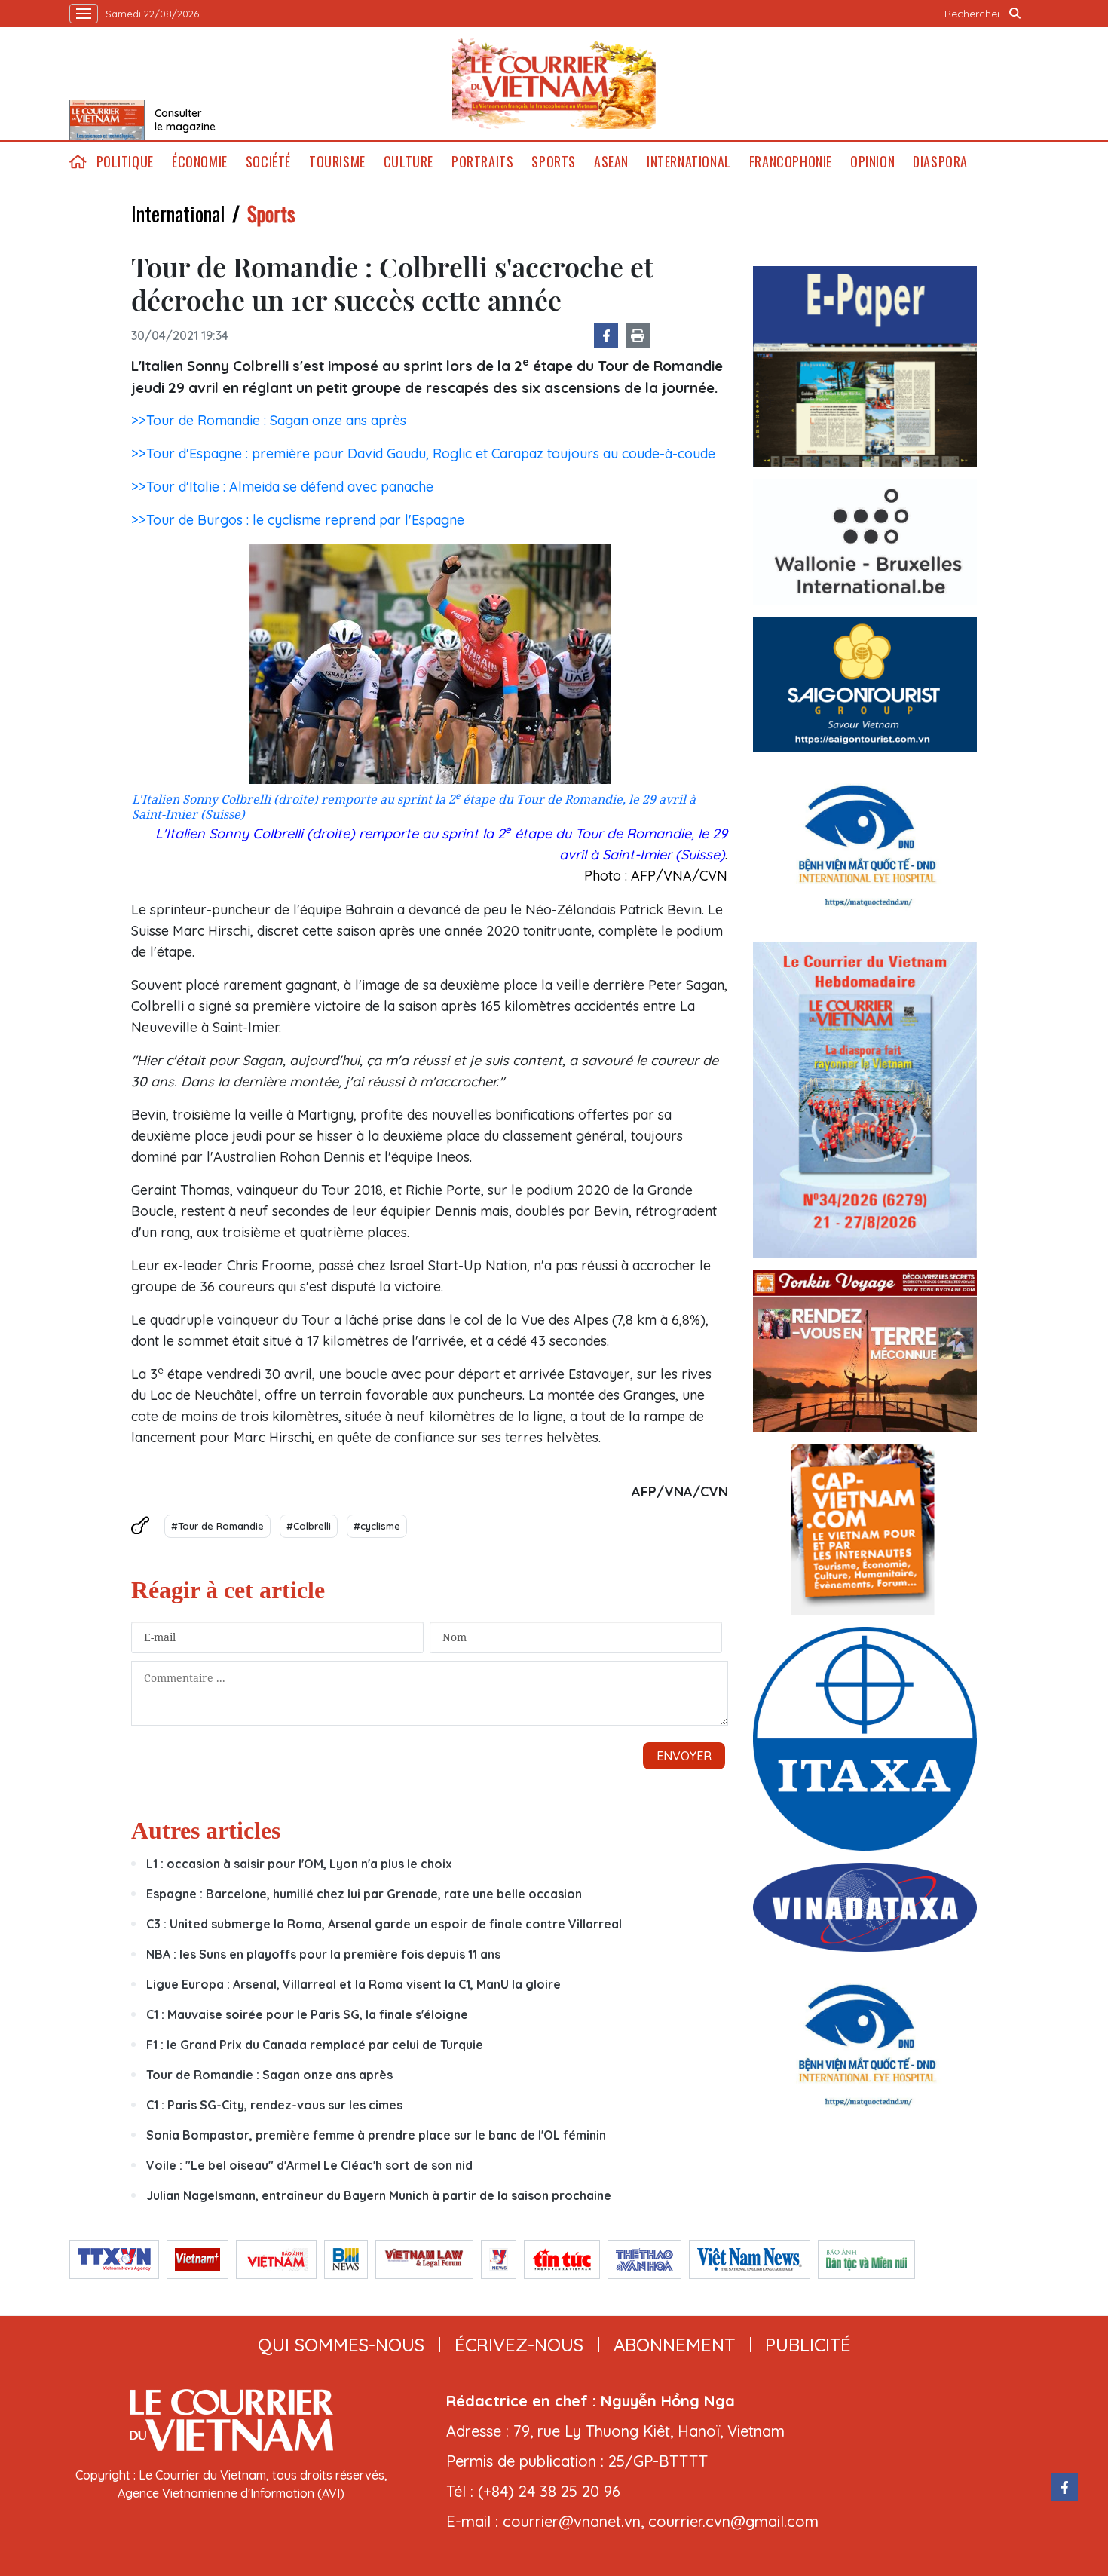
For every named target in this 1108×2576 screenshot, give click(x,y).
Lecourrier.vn (554, 84)
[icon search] (1015, 14)
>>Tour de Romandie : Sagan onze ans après (269, 420)
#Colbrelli (309, 1526)
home (78, 162)
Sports (554, 162)
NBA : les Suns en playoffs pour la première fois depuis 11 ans (323, 1954)
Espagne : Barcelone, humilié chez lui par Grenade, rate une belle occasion (364, 1894)
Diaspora (940, 162)
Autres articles (206, 1830)
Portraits (482, 162)
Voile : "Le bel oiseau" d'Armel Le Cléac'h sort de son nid (309, 2165)
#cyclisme (377, 1526)
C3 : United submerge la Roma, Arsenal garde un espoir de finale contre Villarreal (384, 1924)
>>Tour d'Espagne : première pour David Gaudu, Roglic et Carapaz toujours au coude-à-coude (423, 453)
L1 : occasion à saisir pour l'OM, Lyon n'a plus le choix (299, 1864)
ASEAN (611, 162)
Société (268, 162)
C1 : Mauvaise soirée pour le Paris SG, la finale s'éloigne (307, 2014)
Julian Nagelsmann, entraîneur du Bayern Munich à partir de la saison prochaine (379, 2195)
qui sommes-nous (341, 2345)
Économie (200, 162)
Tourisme (337, 162)
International (689, 162)
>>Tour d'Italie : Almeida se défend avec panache (282, 487)
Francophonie (791, 162)
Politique (125, 162)
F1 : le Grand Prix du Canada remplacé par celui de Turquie (315, 2045)
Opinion (872, 162)
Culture (409, 162)
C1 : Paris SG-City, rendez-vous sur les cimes (274, 2105)
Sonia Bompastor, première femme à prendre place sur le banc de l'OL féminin (376, 2135)
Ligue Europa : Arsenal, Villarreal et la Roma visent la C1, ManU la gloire (354, 1984)
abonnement (674, 2345)
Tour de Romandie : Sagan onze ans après (269, 2075)
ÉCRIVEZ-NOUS (519, 2345)
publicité (808, 2345)
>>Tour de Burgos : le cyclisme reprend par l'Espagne (298, 520)
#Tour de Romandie (217, 1526)
